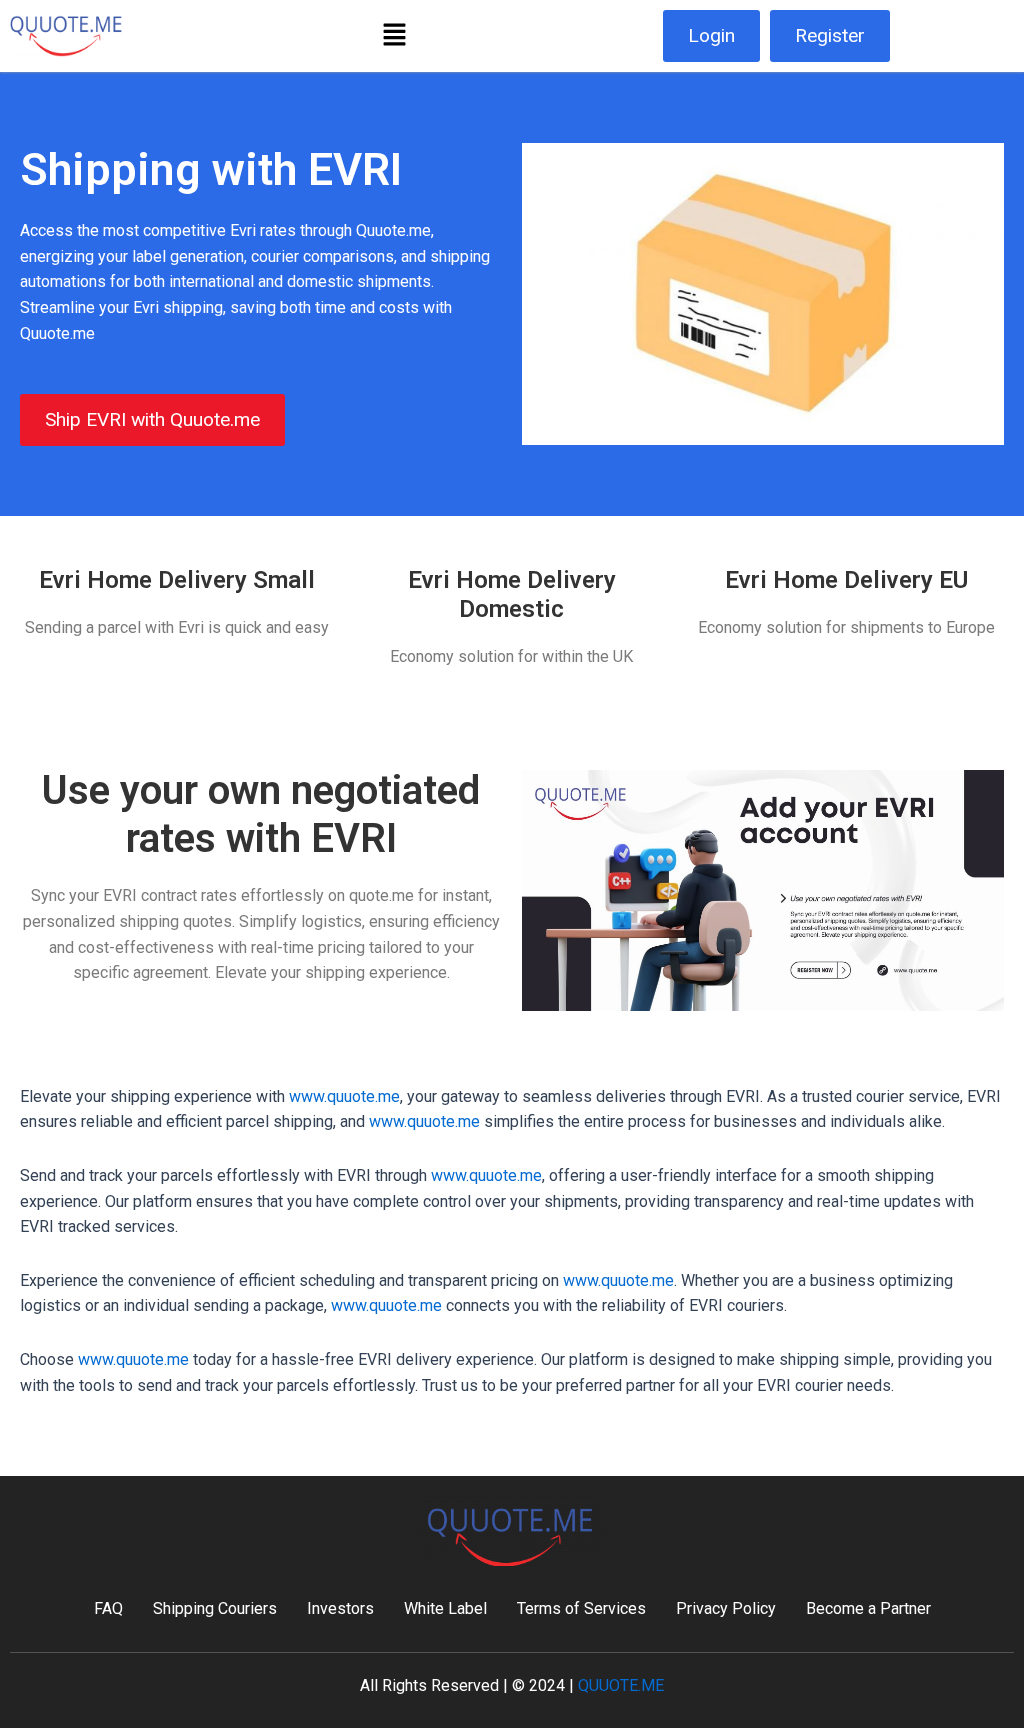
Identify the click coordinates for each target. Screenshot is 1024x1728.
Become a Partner (868, 1608)
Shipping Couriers (215, 1608)
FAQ (108, 1608)
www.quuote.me (344, 1096)
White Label (445, 1608)
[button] (394, 36)
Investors (340, 1608)
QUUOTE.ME (621, 1685)
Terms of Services (581, 1608)
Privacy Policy (726, 1608)
